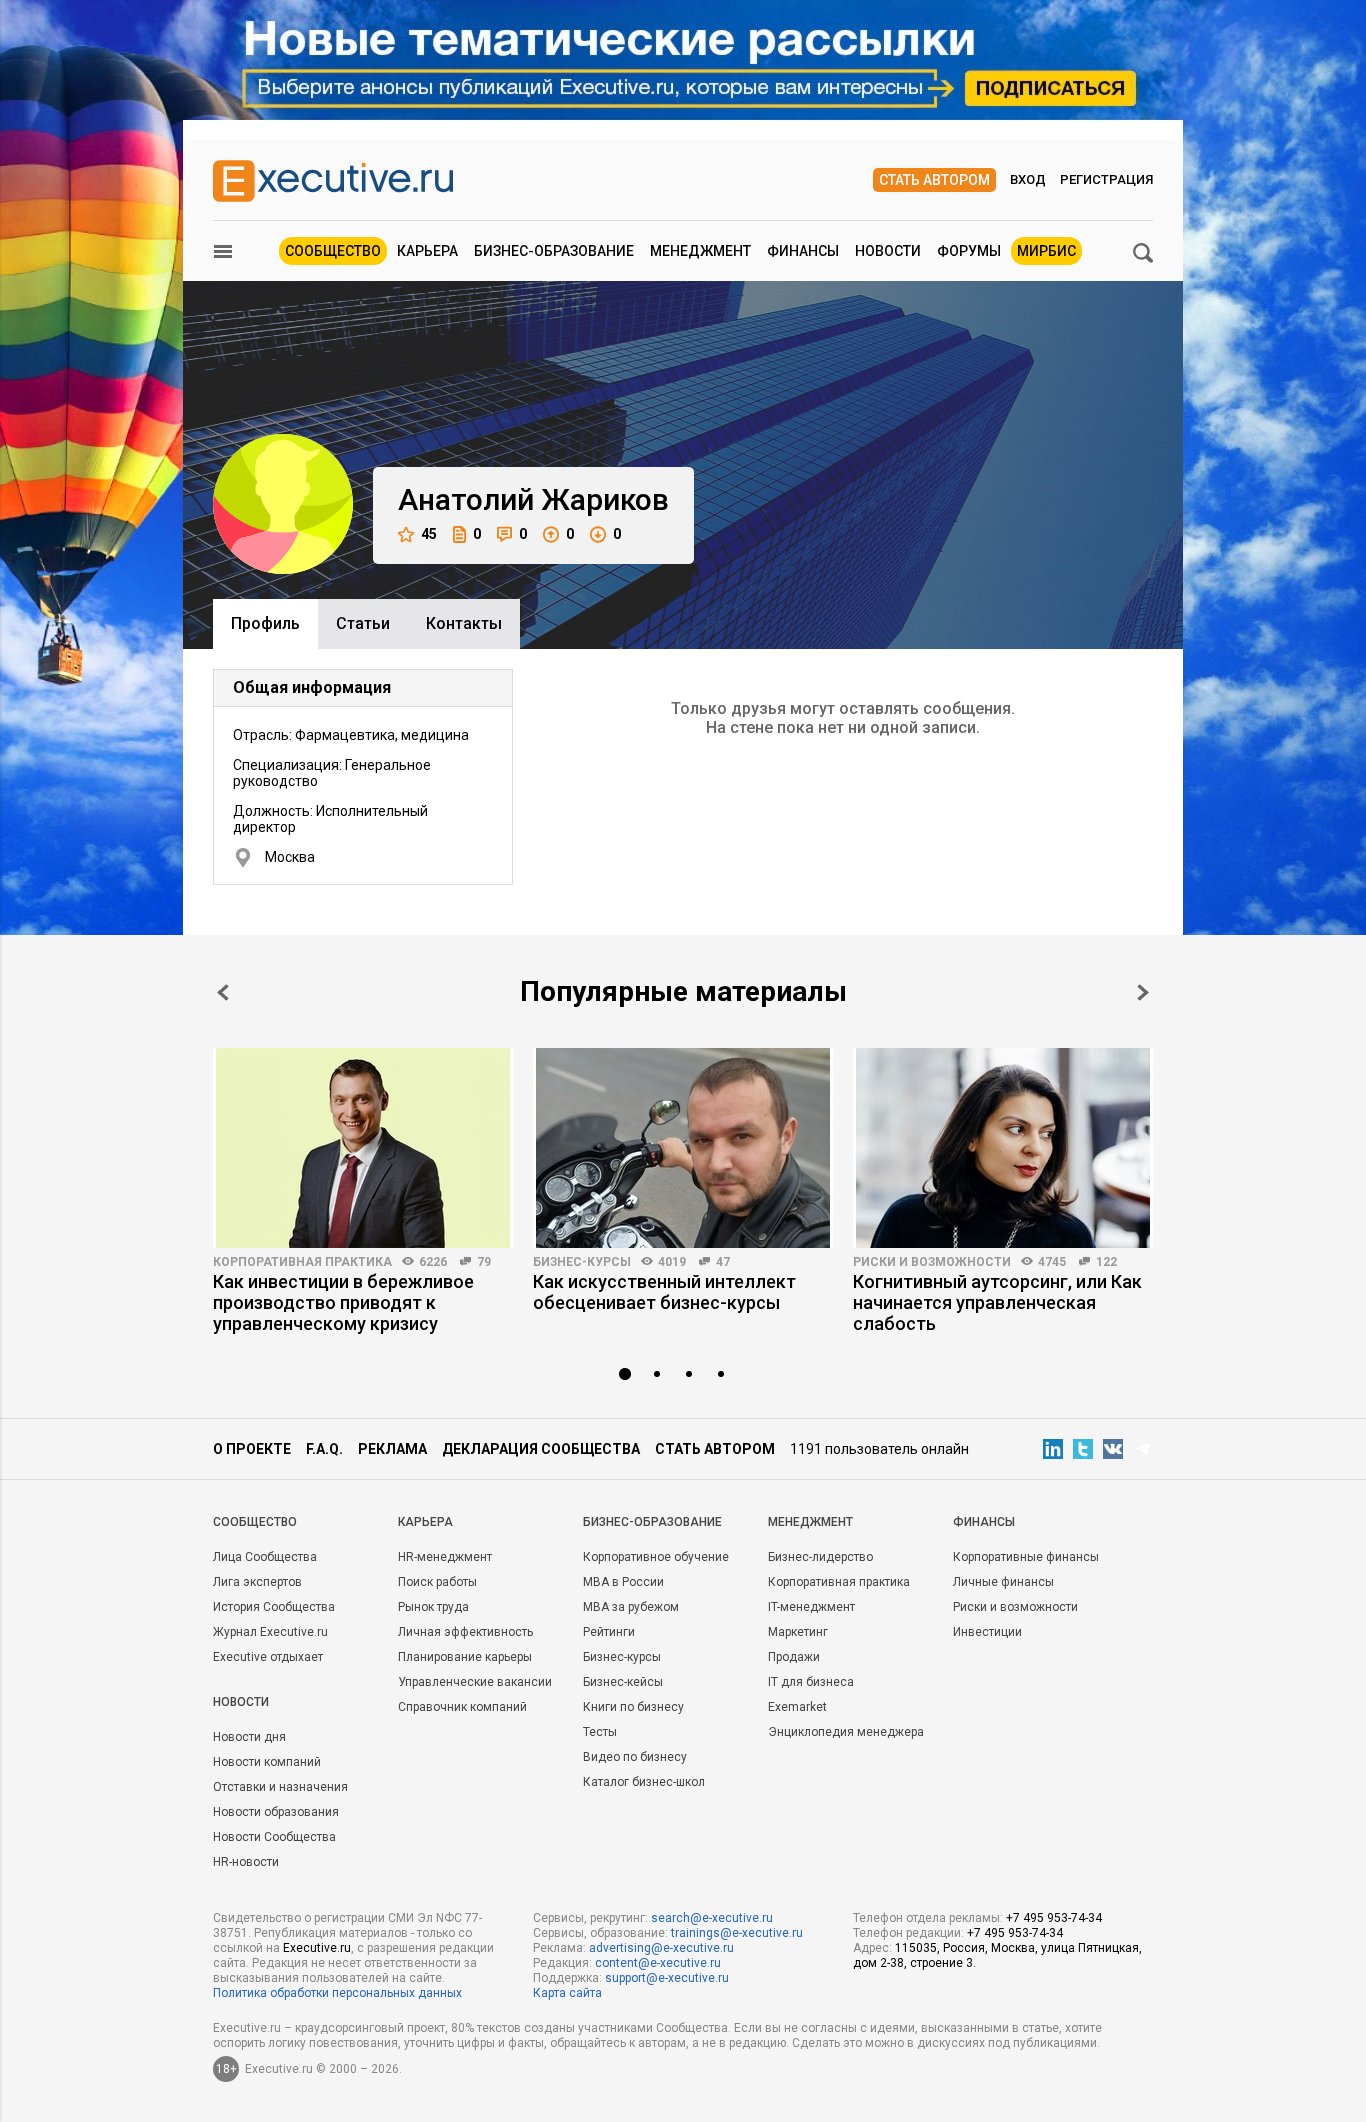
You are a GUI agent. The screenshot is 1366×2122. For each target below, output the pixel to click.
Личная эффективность (465, 1632)
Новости (888, 251)
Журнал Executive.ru (270, 1632)
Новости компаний (267, 1762)
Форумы (969, 251)
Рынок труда (433, 1607)
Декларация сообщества (541, 1449)
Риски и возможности (932, 1262)
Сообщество (333, 251)
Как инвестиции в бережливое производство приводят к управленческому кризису (343, 1302)
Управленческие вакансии (475, 1682)
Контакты (464, 623)
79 (484, 1262)
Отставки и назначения (280, 1787)
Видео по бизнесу (635, 1757)
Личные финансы (1003, 1582)
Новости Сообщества (274, 1837)
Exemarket (797, 1707)
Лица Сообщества (265, 1557)
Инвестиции (987, 1632)
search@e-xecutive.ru (712, 1918)
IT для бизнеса (811, 1682)
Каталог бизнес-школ (644, 1782)
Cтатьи (363, 623)
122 (1106, 1262)
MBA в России (623, 1582)
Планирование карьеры (465, 1657)
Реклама (392, 1449)
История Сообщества (274, 1607)
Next (1143, 992)
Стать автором (934, 180)
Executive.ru (317, 1948)
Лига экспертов (257, 1582)
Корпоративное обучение (656, 1557)
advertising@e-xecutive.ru (661, 1948)
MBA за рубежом (631, 1607)
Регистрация (1106, 179)
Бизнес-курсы (582, 1262)
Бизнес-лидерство (820, 1557)
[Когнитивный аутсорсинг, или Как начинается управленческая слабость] (1003, 1148)
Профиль (265, 623)
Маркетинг (798, 1632)
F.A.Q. (324, 1449)
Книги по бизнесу (633, 1707)
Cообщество (255, 1522)
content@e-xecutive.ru (658, 1963)
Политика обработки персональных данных (337, 1993)
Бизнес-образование (554, 251)
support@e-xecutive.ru (667, 1978)
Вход (1028, 179)
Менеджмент (700, 251)
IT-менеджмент (811, 1607)
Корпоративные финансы (1026, 1557)
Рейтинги (609, 1632)
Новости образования (276, 1812)
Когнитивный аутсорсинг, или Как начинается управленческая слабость (997, 1302)
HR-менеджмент (445, 1557)
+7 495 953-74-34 (1054, 1918)
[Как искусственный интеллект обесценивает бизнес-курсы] (683, 1148)
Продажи (794, 1657)
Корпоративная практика (302, 1262)
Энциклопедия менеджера (846, 1732)
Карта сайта (567, 1993)
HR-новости (246, 1862)
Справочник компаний (462, 1707)
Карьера (427, 251)
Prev (223, 992)
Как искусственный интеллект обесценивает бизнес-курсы (664, 1292)
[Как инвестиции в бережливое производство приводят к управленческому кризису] (363, 1148)
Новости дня (249, 1737)
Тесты (600, 1732)
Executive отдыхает (268, 1657)
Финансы (803, 251)
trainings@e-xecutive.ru (737, 1933)
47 (723, 1262)
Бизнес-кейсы (623, 1682)
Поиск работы (437, 1582)
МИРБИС (1046, 251)
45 (429, 534)
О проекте (252, 1449)
